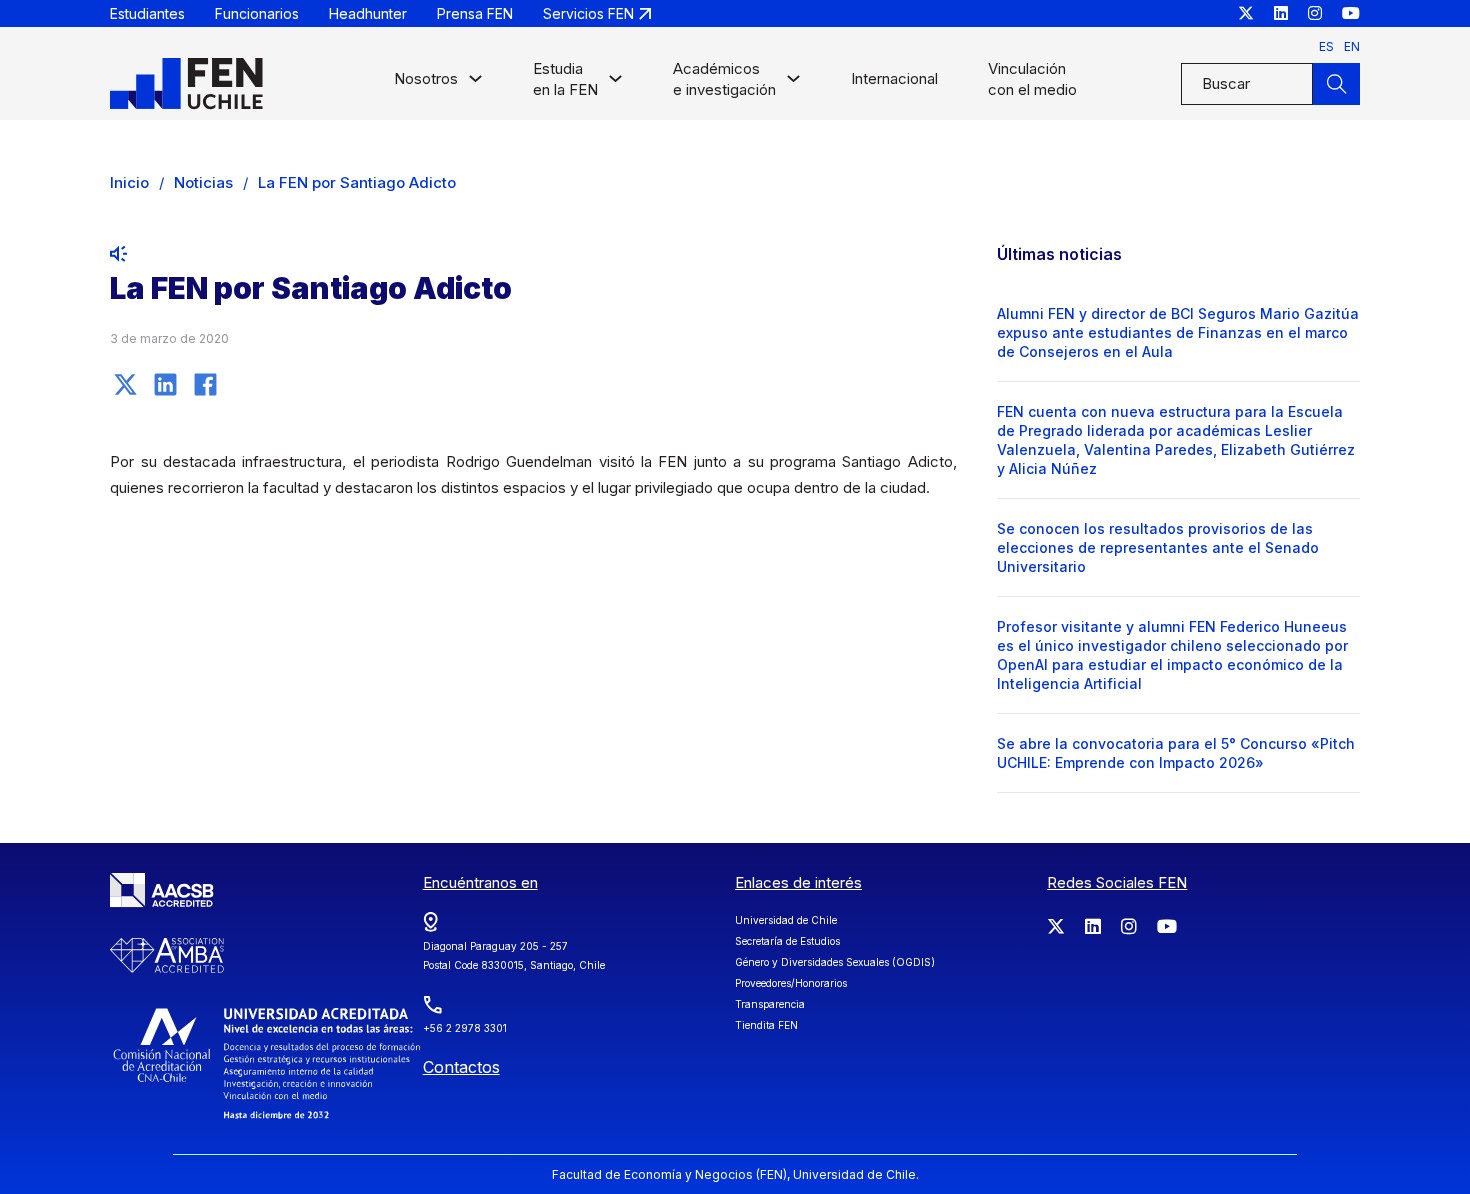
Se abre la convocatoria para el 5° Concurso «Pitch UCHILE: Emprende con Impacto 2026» (1176, 753)
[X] (125, 384)
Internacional (894, 78)
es (1326, 46)
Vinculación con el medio (1032, 79)
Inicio (129, 182)
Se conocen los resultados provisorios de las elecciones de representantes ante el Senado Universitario (1158, 547)
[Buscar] (1336, 84)
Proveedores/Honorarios (791, 983)
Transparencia (770, 1004)
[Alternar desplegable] (475, 83)
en (1352, 46)
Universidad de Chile (786, 920)
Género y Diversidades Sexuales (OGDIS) (835, 962)
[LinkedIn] (165, 384)
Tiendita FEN (766, 1025)
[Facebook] (205, 384)
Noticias (203, 182)
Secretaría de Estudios (787, 941)
